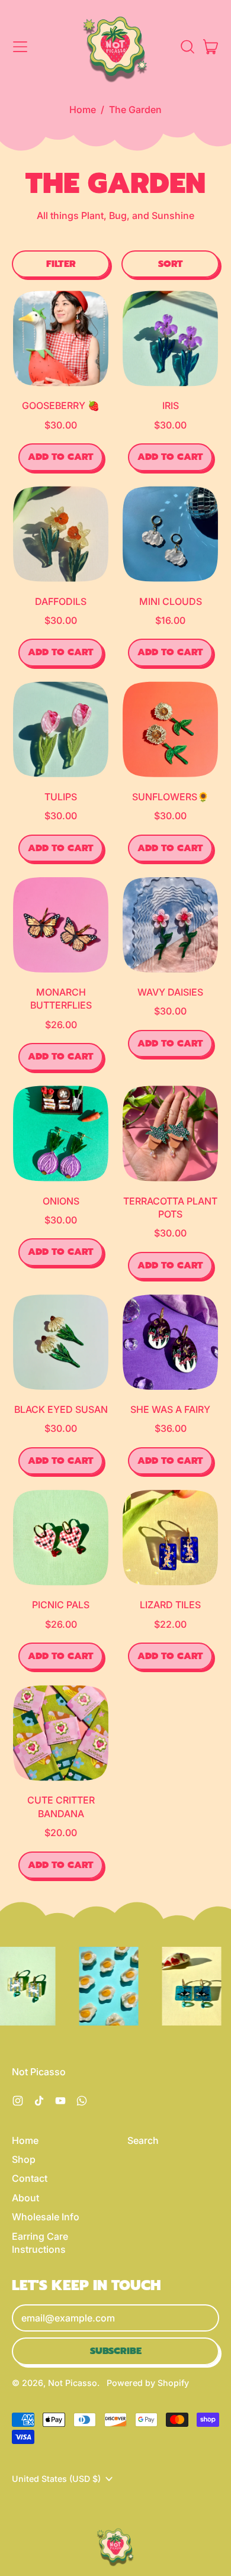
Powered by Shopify (148, 2383)
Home (83, 110)
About (25, 2198)
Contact (30, 2178)
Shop (24, 2159)
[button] (187, 47)
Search (143, 2140)
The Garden (135, 110)
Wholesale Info (46, 2217)
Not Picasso (73, 2383)
